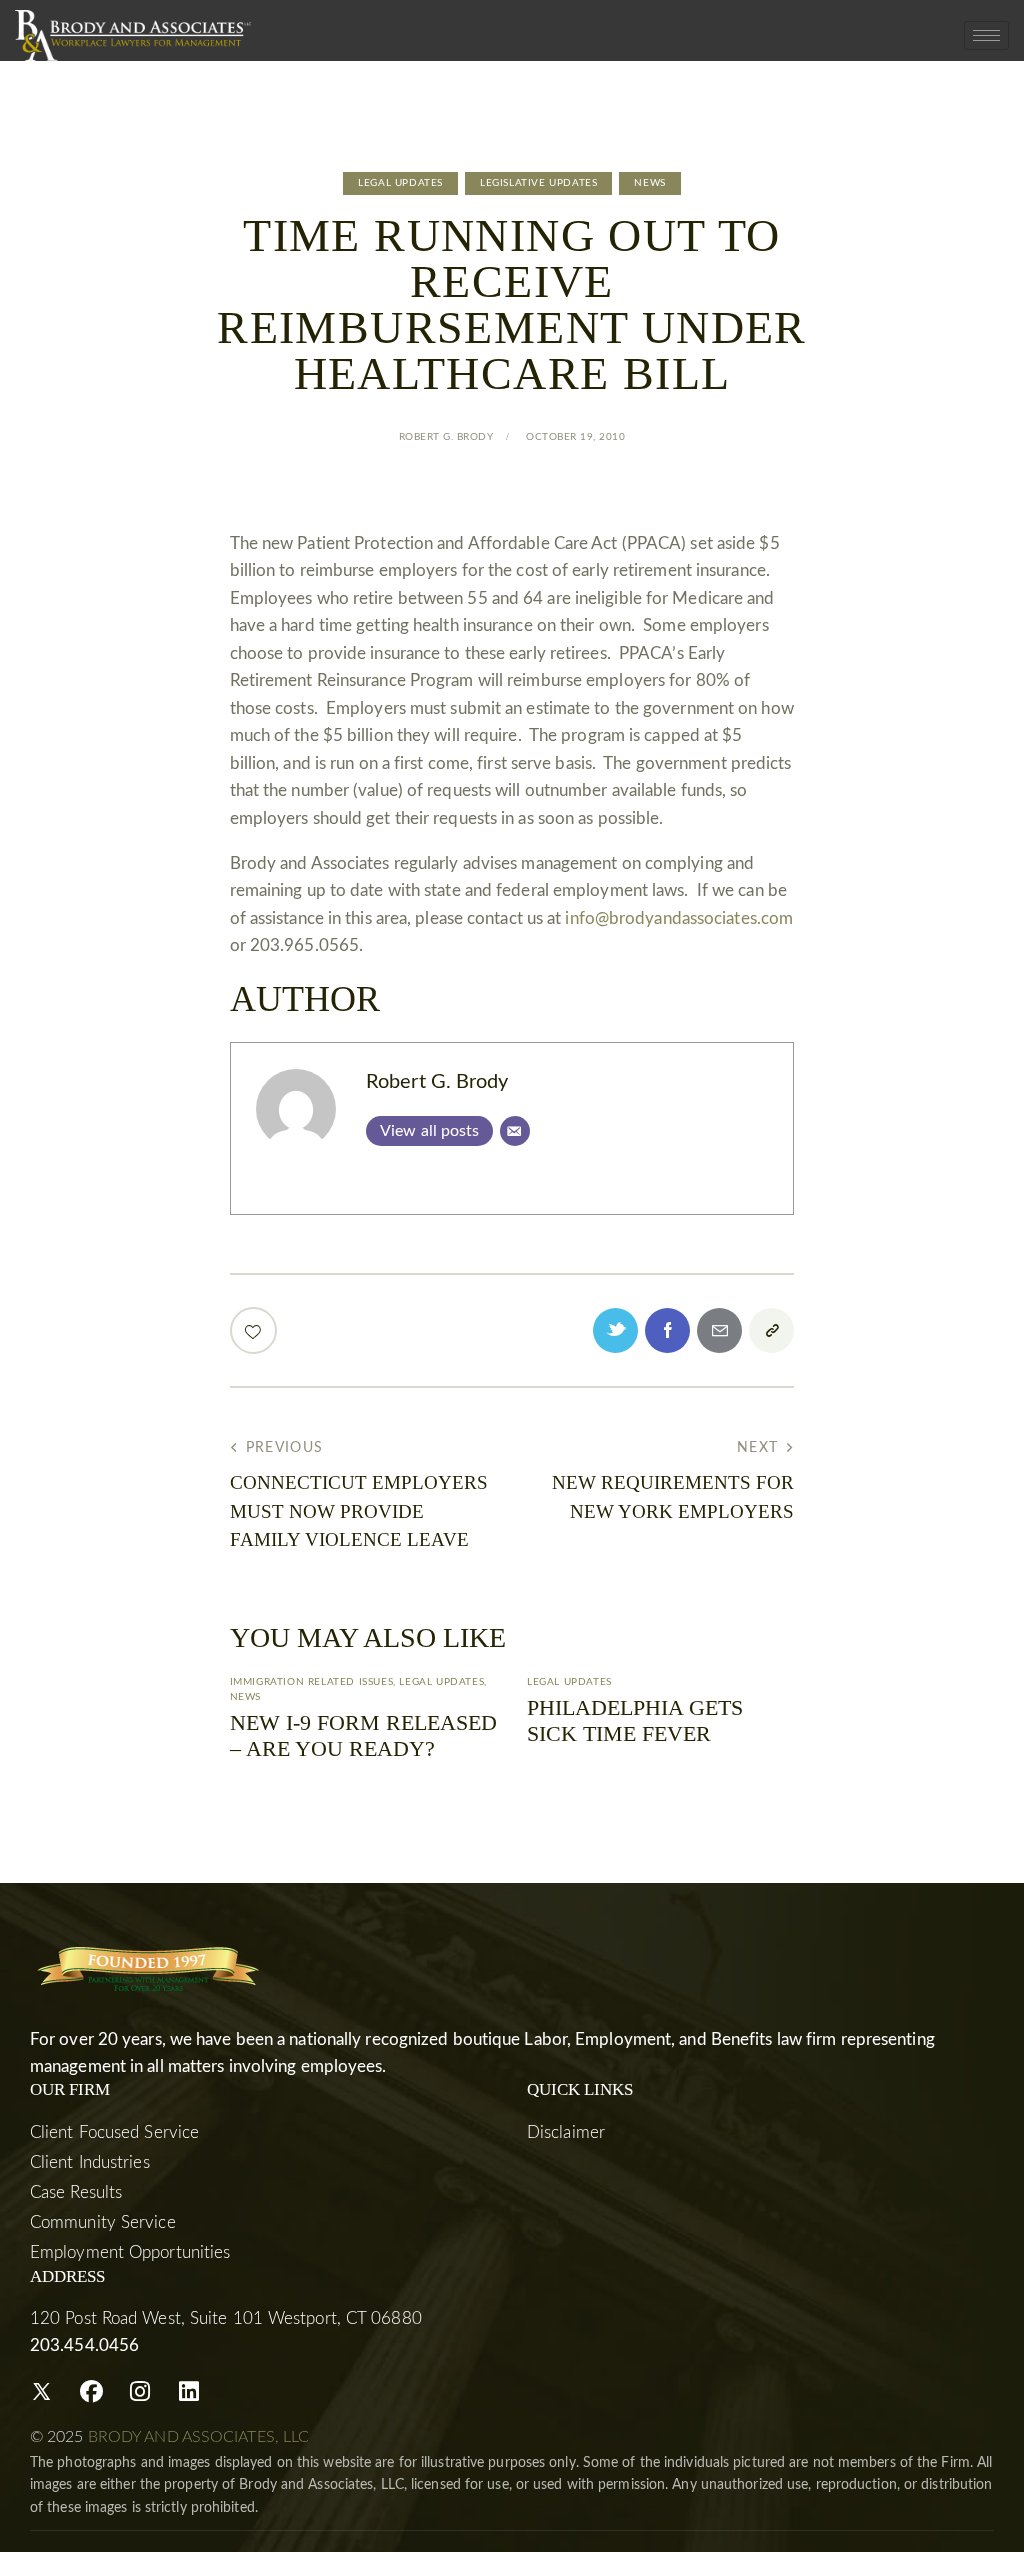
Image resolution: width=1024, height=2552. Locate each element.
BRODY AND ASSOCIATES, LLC (199, 2437)
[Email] (515, 1131)
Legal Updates (400, 183)
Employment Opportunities (130, 2252)
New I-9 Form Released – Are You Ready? (363, 1735)
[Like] (255, 1330)
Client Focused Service (114, 2132)
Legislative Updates (538, 183)
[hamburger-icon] (986, 35)
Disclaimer (566, 2132)
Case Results (76, 2192)
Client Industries (90, 2162)
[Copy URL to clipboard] (771, 1330)
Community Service (103, 2222)
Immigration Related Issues (312, 1682)
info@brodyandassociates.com (679, 918)
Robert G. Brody (437, 1082)
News (649, 183)
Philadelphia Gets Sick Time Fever (635, 1720)
